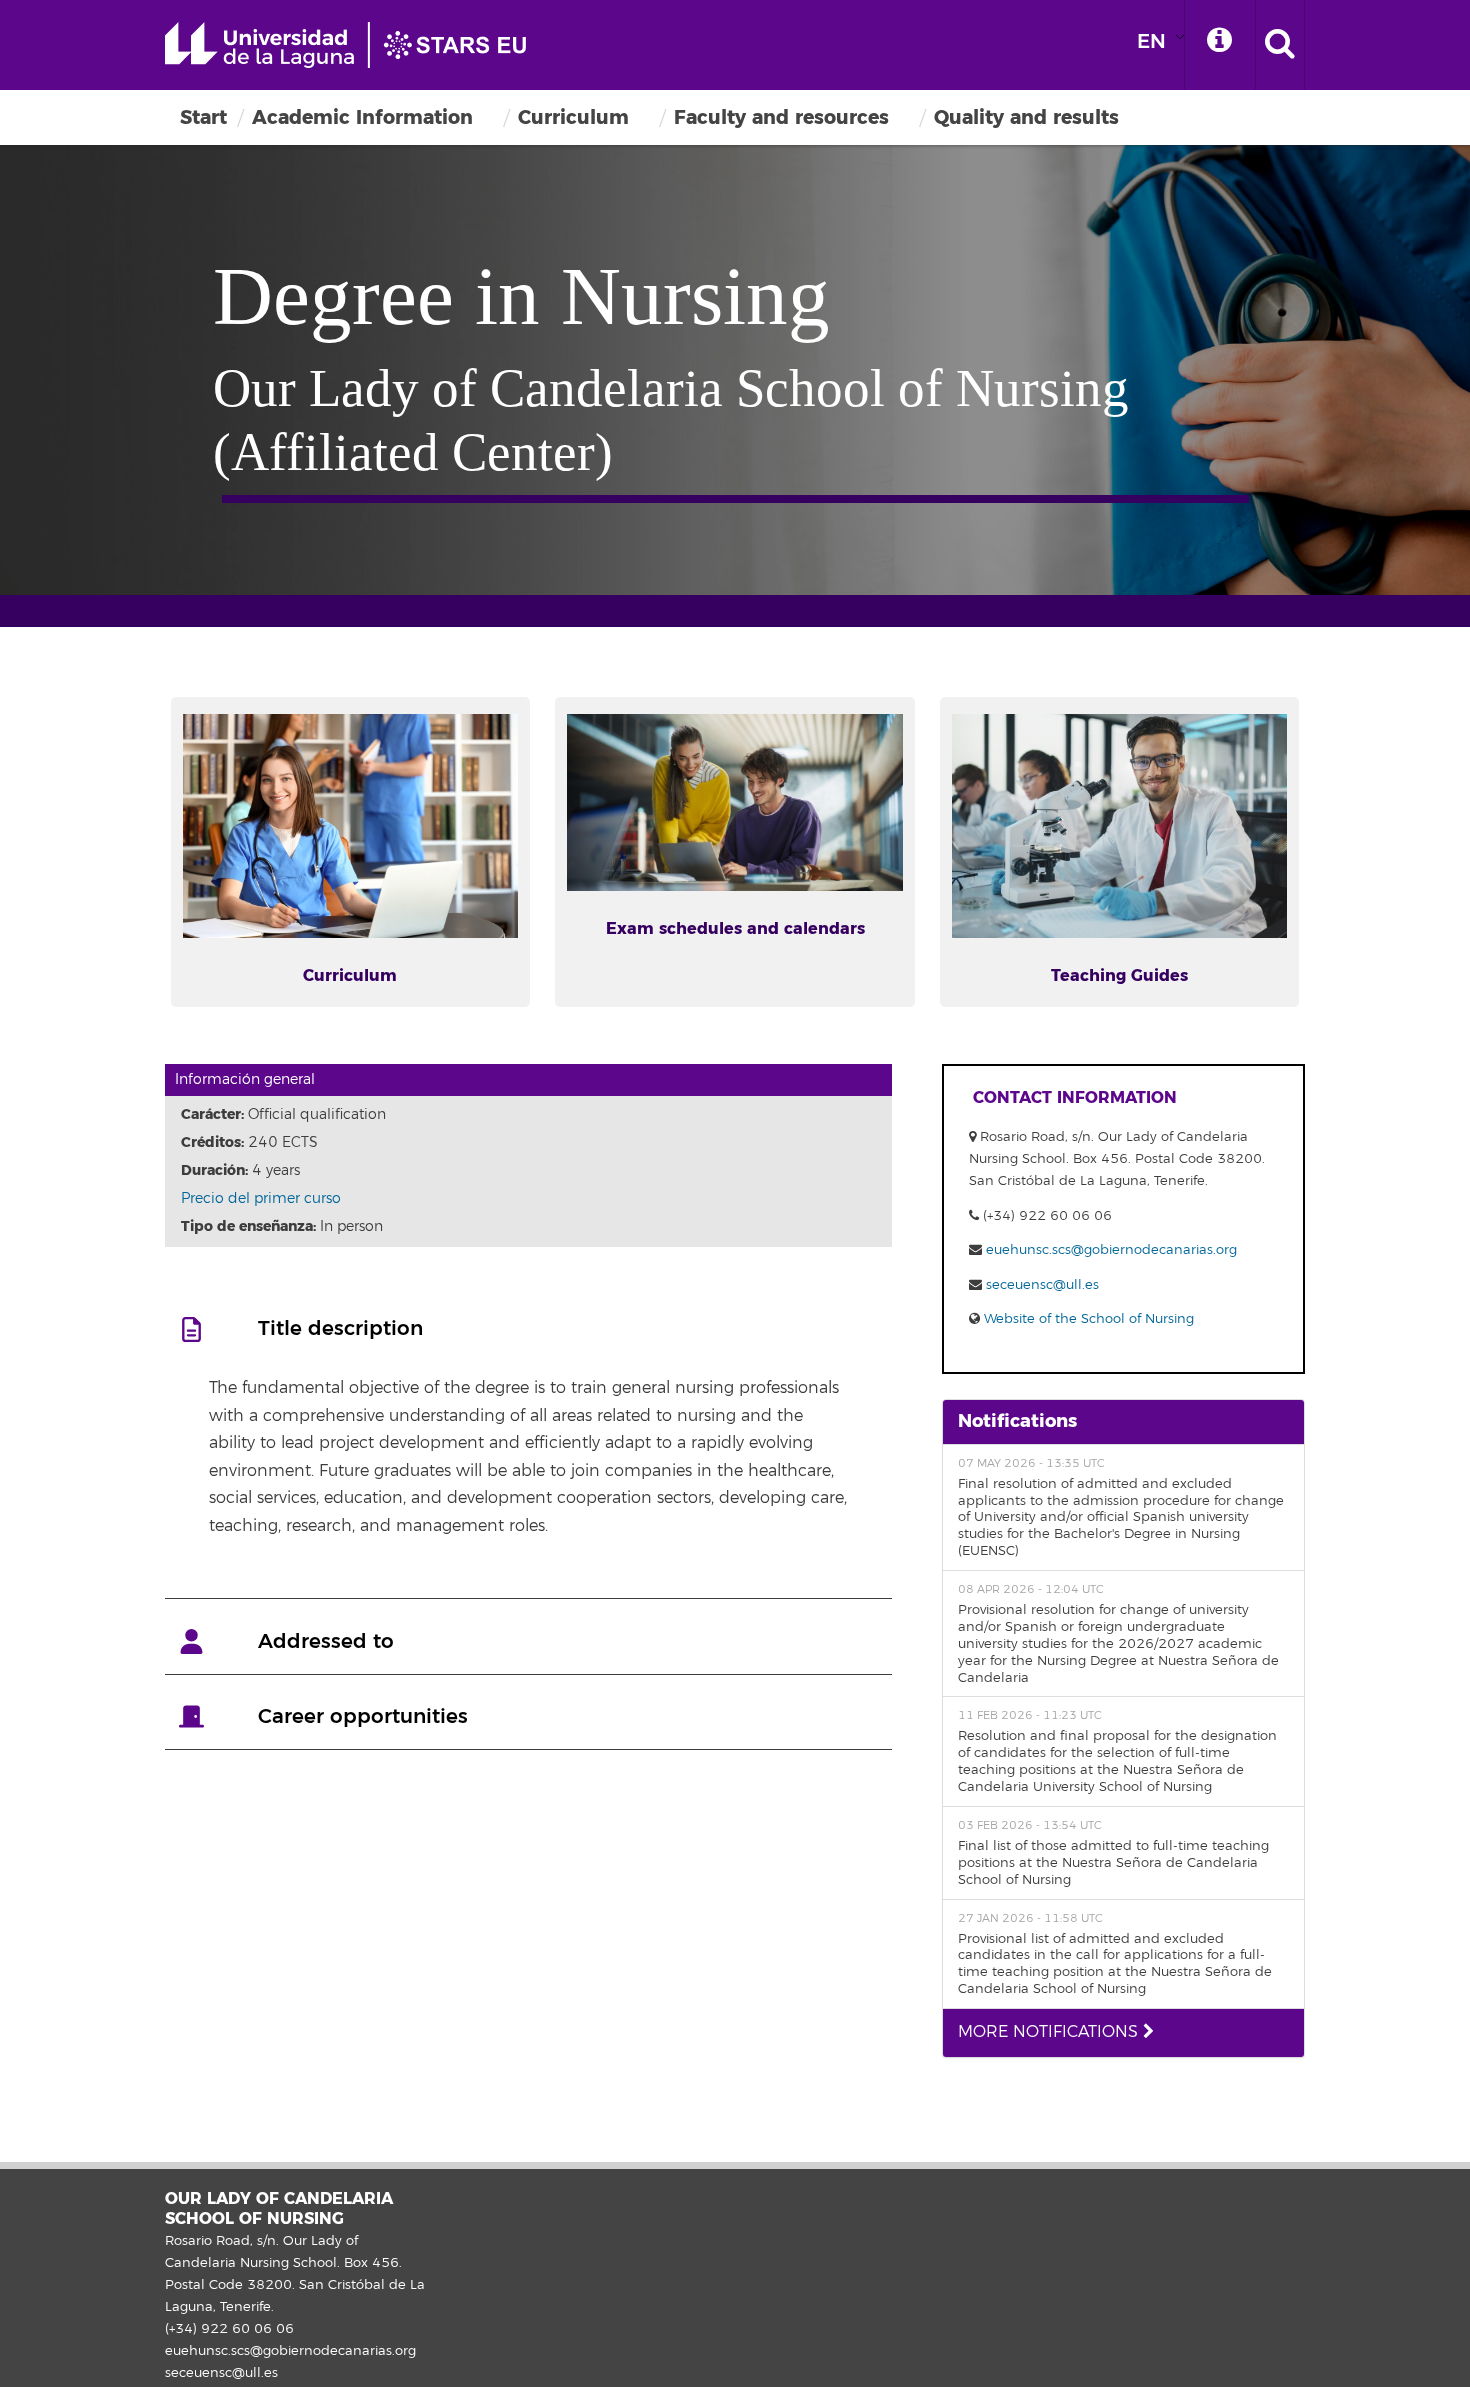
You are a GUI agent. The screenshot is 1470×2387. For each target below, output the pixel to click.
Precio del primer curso (261, 1198)
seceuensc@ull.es (1042, 1285)
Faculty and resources (781, 117)
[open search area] (1280, 45)
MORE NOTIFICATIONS (1050, 2032)
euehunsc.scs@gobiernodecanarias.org (1111, 1250)
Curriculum (573, 117)
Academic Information (362, 117)
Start (203, 117)
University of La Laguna (355, 45)
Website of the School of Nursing (1087, 1319)
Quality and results (1026, 117)
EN (1151, 41)
